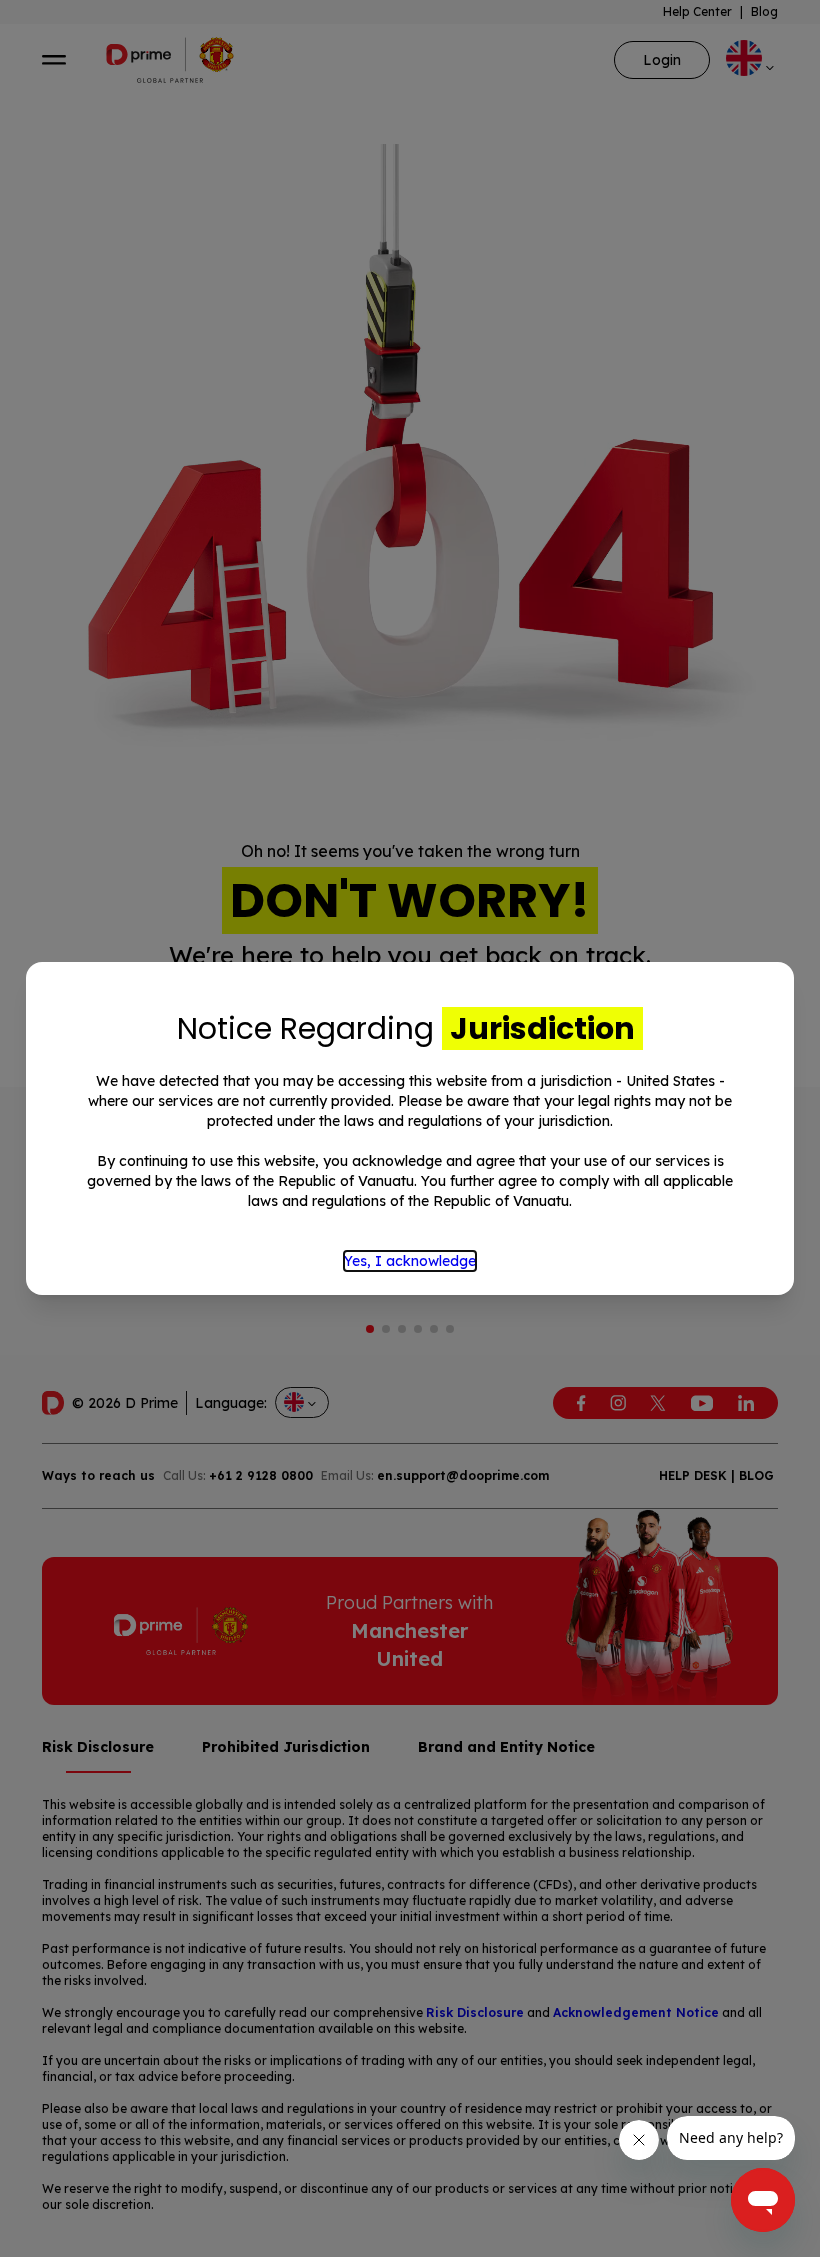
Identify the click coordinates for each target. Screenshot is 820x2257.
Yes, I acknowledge (410, 1261)
